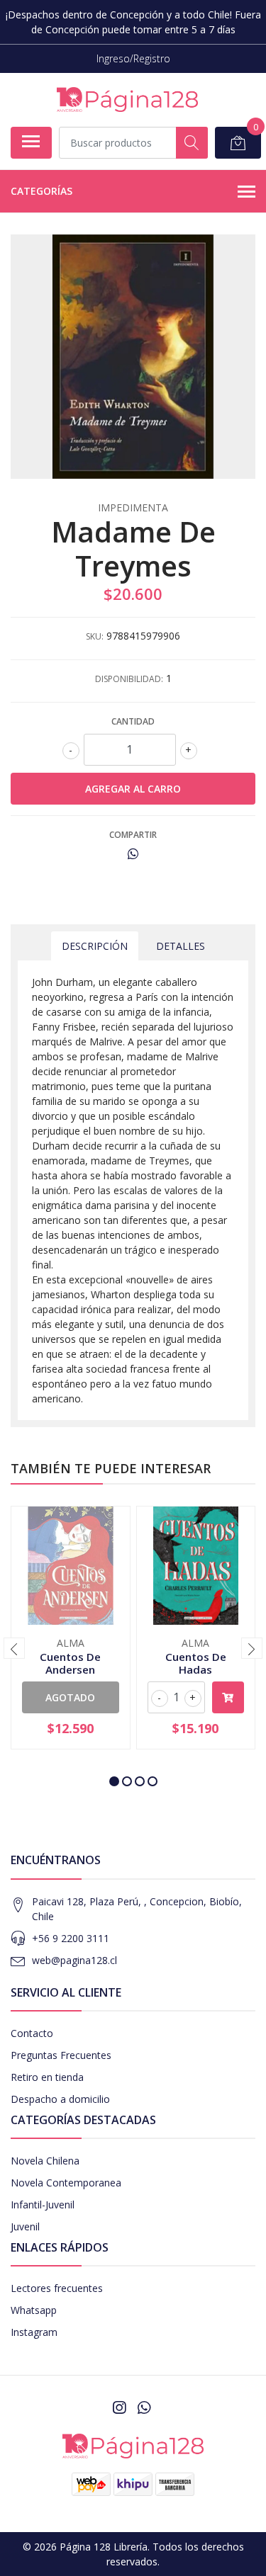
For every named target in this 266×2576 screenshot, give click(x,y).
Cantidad (133, 721)
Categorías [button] (41, 191)
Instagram (34, 2332)
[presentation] (14, 1648)
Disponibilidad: (129, 679)
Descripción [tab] (95, 946)
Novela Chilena (45, 2161)
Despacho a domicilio (60, 2099)
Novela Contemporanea (66, 2183)
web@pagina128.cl (74, 1960)
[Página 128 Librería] (128, 100)
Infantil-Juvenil (43, 2205)
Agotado (70, 1697)
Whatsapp (34, 2310)
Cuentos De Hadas (196, 1663)
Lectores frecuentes (57, 2288)
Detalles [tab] (181, 946)
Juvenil (25, 2226)
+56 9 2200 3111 (71, 1938)
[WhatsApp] (143, 2407)
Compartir (133, 835)
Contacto (32, 2033)
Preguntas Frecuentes (61, 2055)
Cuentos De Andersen (70, 1663)
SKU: (95, 636)
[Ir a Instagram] (119, 2407)
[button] (114, 1781)
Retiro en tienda (47, 2077)
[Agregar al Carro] (228, 1697)
